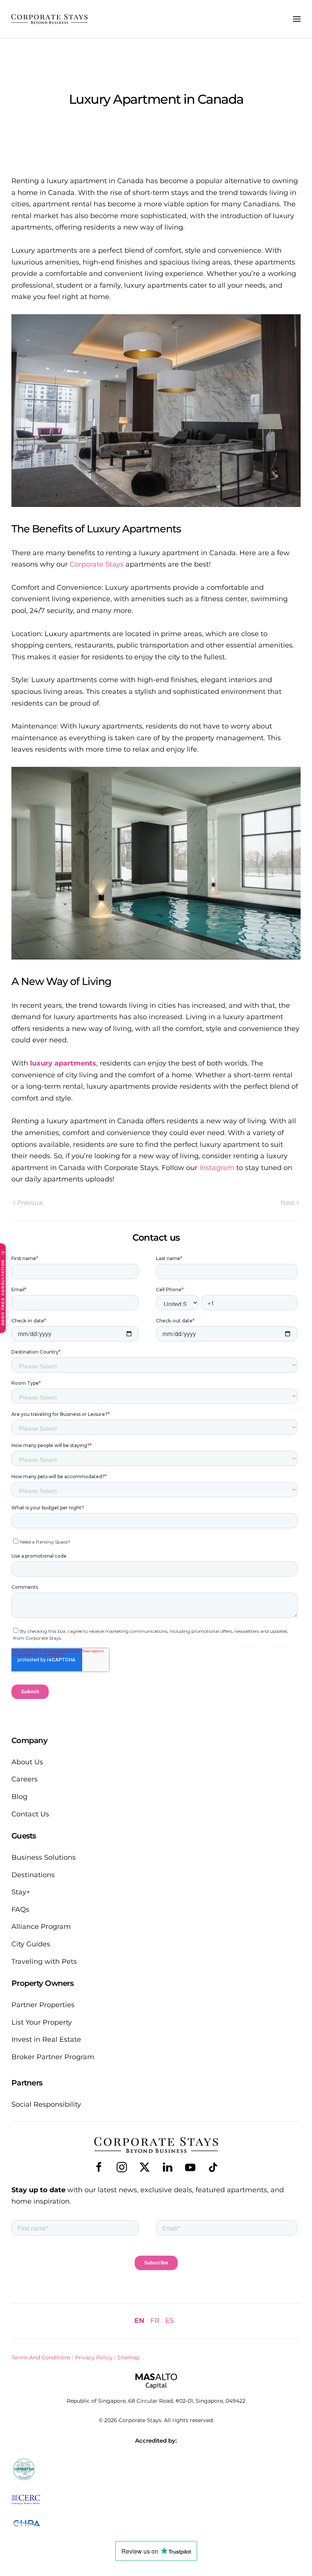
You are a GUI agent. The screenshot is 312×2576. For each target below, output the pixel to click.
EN (139, 2321)
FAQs (20, 1909)
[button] (297, 19)
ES (170, 2321)
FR (155, 2321)
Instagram (217, 1168)
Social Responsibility (46, 2104)
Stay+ (21, 1892)
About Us (27, 1762)
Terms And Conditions (41, 2358)
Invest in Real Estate (46, 2039)
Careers (25, 1779)
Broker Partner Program (53, 2057)
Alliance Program (41, 1927)
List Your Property (42, 2022)
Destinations (33, 1875)
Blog (19, 1797)
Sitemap (128, 2358)
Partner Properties (43, 2005)
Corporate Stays (97, 564)
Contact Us (30, 1814)
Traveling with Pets (44, 1962)
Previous (30, 1203)
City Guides (31, 1944)
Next (288, 1203)
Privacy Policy (94, 2358)
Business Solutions (44, 1857)
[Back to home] (49, 19)
